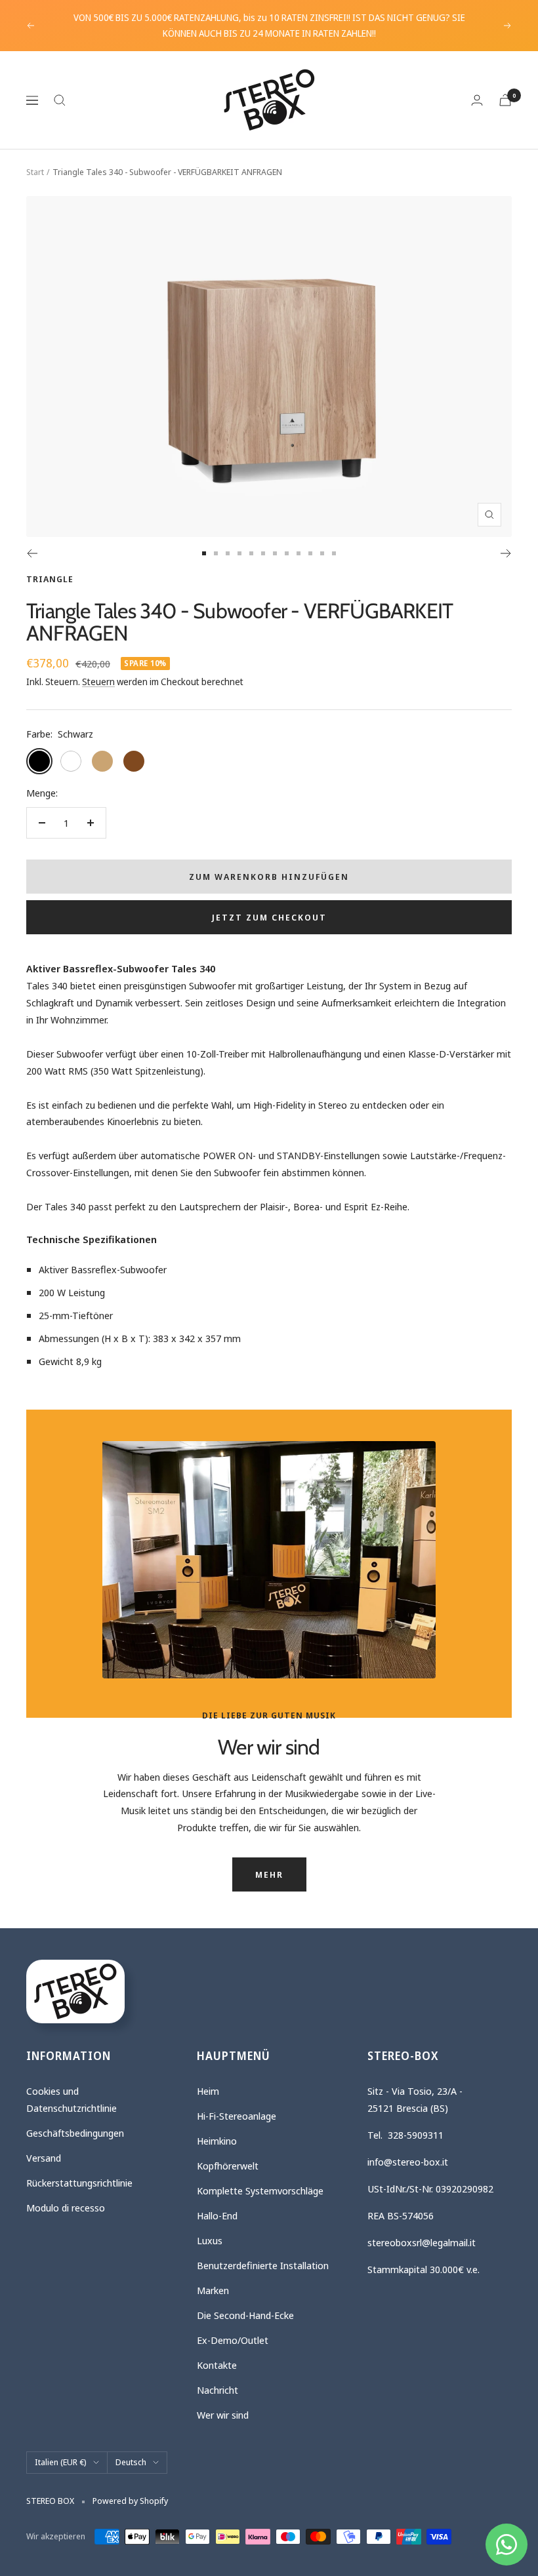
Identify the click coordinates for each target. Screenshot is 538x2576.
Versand (44, 2158)
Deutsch (131, 2462)
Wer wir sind (223, 2415)
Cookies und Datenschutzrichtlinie (72, 2099)
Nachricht (217, 2390)
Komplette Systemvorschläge (260, 2190)
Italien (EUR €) (61, 2462)
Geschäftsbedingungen (75, 2133)
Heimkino (217, 2141)
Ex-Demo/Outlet (233, 2340)
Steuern (98, 682)
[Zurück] (32, 553)
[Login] (477, 100)
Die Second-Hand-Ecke (245, 2315)
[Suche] (60, 100)
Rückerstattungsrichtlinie (79, 2183)
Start (35, 172)
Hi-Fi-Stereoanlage (237, 2116)
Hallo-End (217, 2215)
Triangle (50, 579)
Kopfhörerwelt (228, 2166)
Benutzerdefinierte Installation (263, 2265)
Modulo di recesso (66, 2208)
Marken (213, 2290)
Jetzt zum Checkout (269, 917)
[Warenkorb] (505, 100)
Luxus (210, 2240)
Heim (208, 2091)
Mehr (269, 1874)
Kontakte (217, 2365)
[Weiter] (506, 553)
